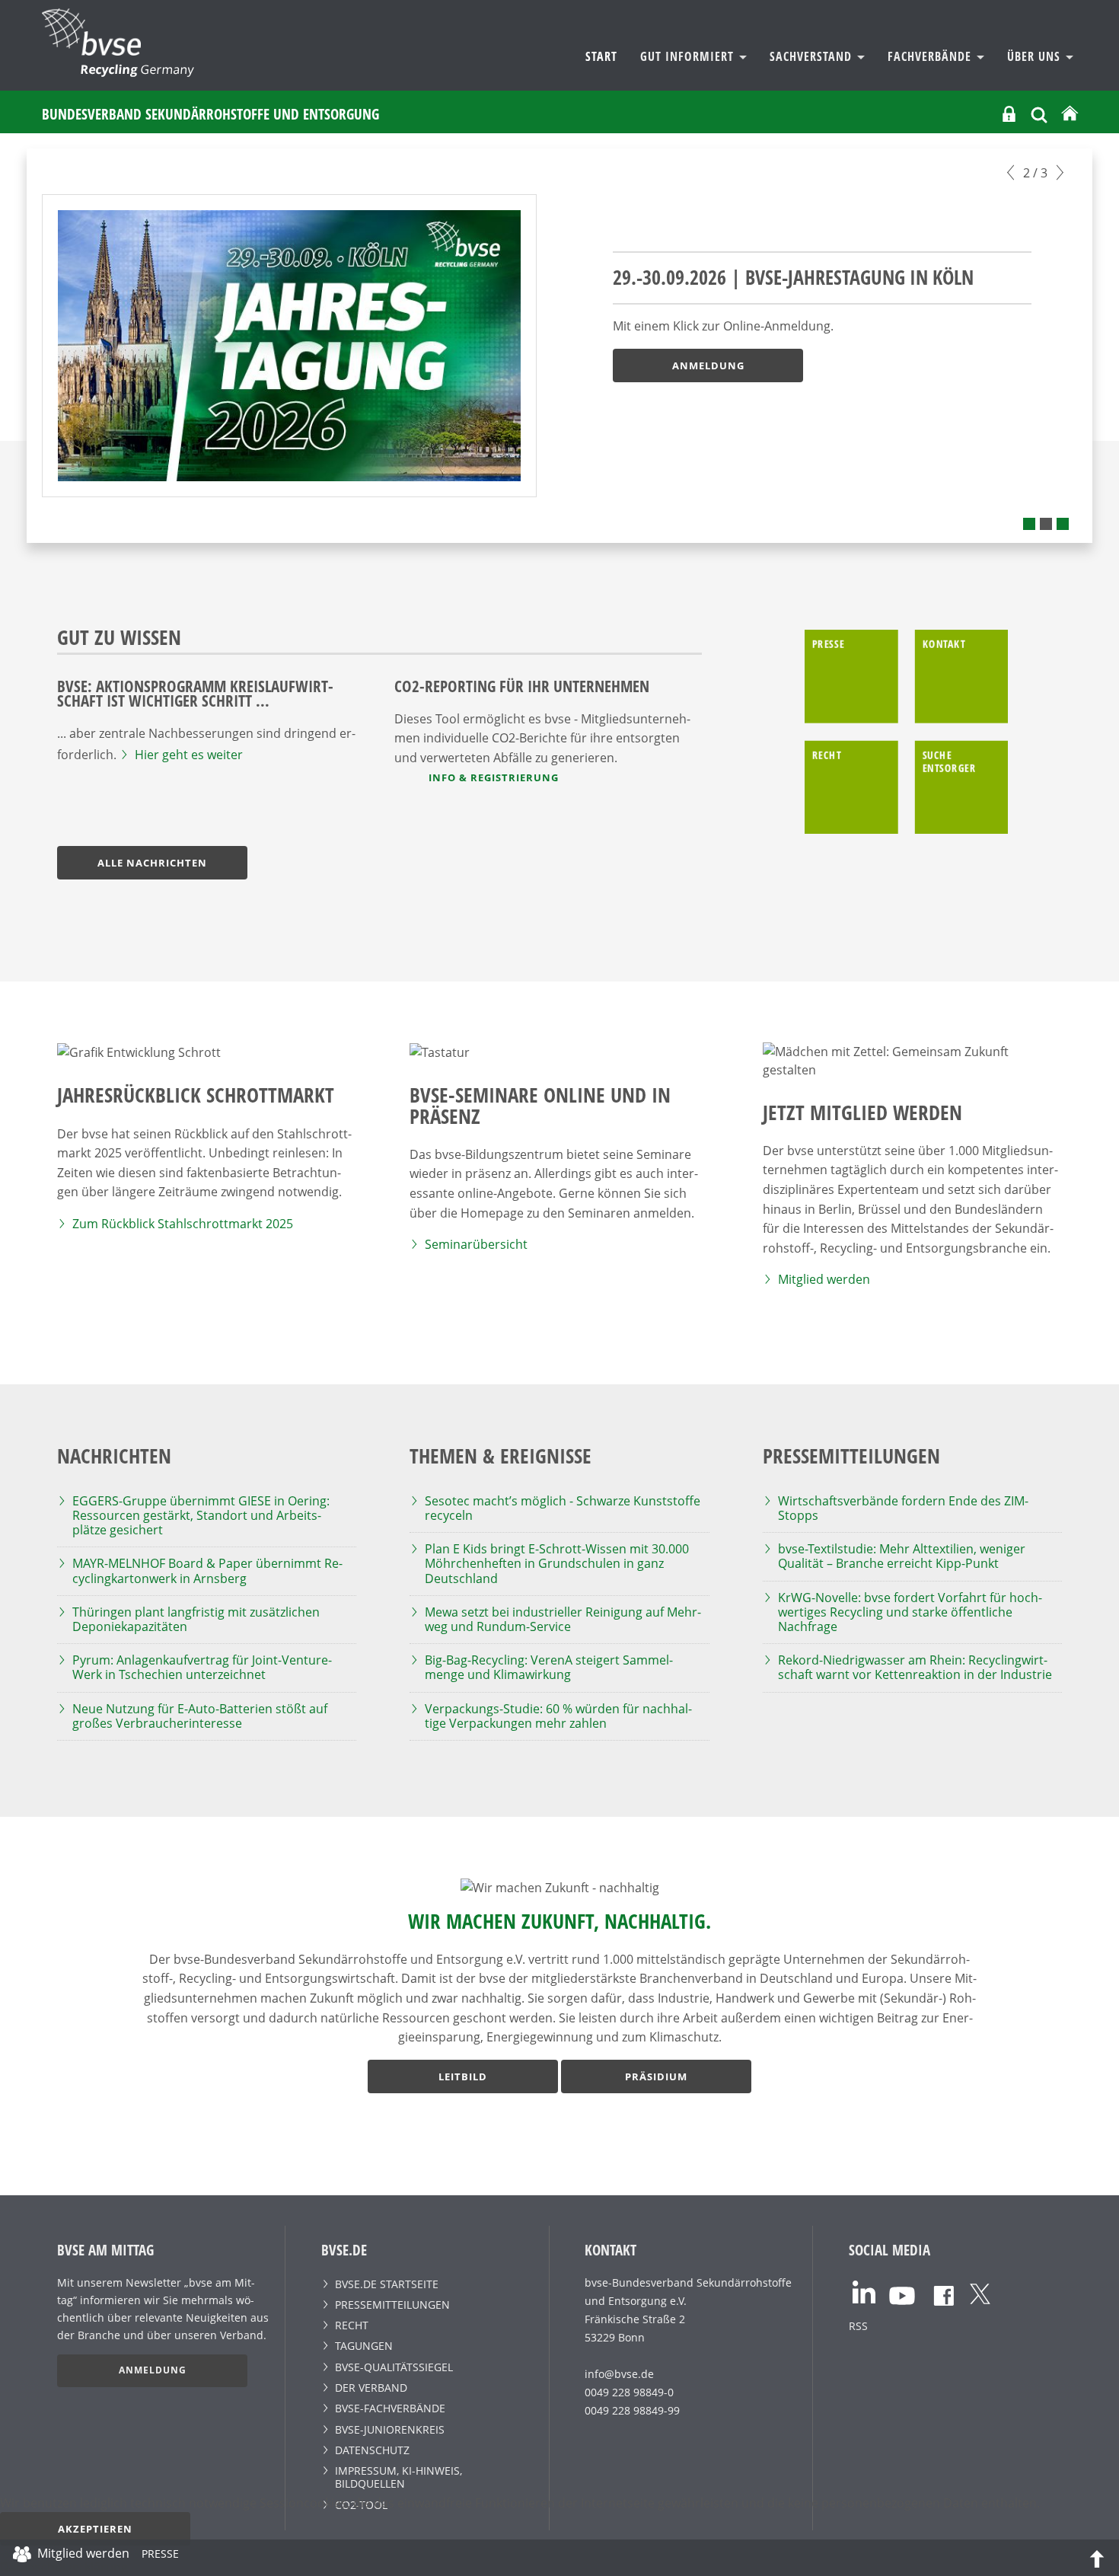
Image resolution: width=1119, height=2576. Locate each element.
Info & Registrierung (494, 777)
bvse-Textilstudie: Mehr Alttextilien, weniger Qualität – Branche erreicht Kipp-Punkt (902, 1556)
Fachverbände (931, 56)
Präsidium (656, 2076)
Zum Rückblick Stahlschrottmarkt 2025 (183, 1224)
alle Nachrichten (152, 863)
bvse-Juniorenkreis (390, 2429)
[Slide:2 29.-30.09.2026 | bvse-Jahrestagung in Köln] (1046, 524)
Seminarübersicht (476, 1244)
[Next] (1060, 172)
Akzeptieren (95, 2529)
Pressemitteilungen (392, 2305)
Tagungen (364, 2346)
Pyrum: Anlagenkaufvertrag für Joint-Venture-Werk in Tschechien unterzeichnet (202, 1667)
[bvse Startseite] (1070, 114)
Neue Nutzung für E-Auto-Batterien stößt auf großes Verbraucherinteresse (200, 1716)
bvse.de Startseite (387, 2284)
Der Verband (371, 2388)
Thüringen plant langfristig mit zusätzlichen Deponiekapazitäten (196, 1619)
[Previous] (1011, 172)
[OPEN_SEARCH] (1039, 113)
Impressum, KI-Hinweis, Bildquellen (399, 2477)
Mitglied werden (824, 1279)
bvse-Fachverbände (390, 2408)
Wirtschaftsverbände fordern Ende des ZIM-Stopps (903, 1508)
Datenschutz (372, 2450)
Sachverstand (813, 56)
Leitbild (463, 2076)
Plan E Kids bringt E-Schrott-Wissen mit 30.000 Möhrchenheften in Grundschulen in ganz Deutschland (557, 1563)
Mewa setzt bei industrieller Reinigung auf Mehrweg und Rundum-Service (563, 1619)
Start (601, 56)
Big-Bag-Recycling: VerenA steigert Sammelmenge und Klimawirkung (549, 1667)
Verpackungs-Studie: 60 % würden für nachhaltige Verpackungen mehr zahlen (558, 1716)
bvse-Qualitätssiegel (394, 2367)
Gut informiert (689, 56)
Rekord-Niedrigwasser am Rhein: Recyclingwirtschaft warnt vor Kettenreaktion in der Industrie (915, 1667)
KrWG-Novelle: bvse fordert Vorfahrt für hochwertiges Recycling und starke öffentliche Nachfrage (910, 1612)
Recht (352, 2325)
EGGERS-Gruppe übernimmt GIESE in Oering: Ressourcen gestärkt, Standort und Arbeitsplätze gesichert (201, 1515)
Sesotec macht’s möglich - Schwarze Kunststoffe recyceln (563, 1508)
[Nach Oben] (1097, 2558)
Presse (160, 2556)
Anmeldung (708, 365)
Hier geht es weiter (189, 755)
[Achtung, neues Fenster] (864, 2291)
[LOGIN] (1009, 114)
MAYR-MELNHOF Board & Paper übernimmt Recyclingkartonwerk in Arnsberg (207, 1570)
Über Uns (1036, 56)
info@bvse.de (619, 2374)
